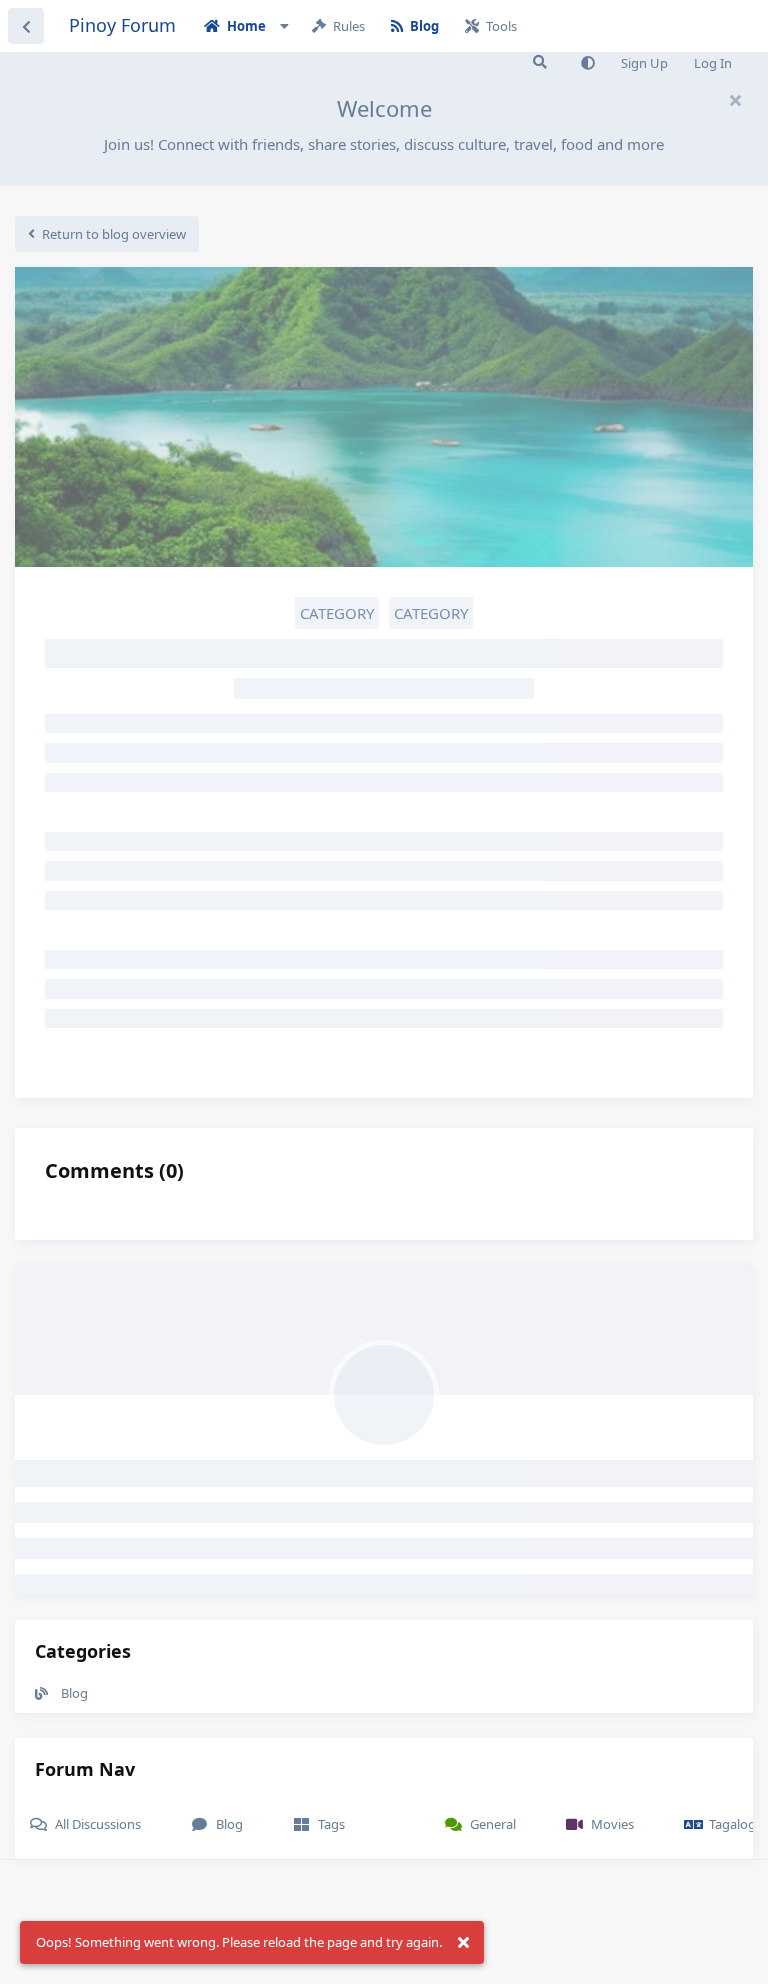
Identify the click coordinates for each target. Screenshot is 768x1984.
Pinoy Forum (122, 25)
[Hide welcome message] (735, 100)
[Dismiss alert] (463, 1943)
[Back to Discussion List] (26, 26)
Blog (74, 1693)
